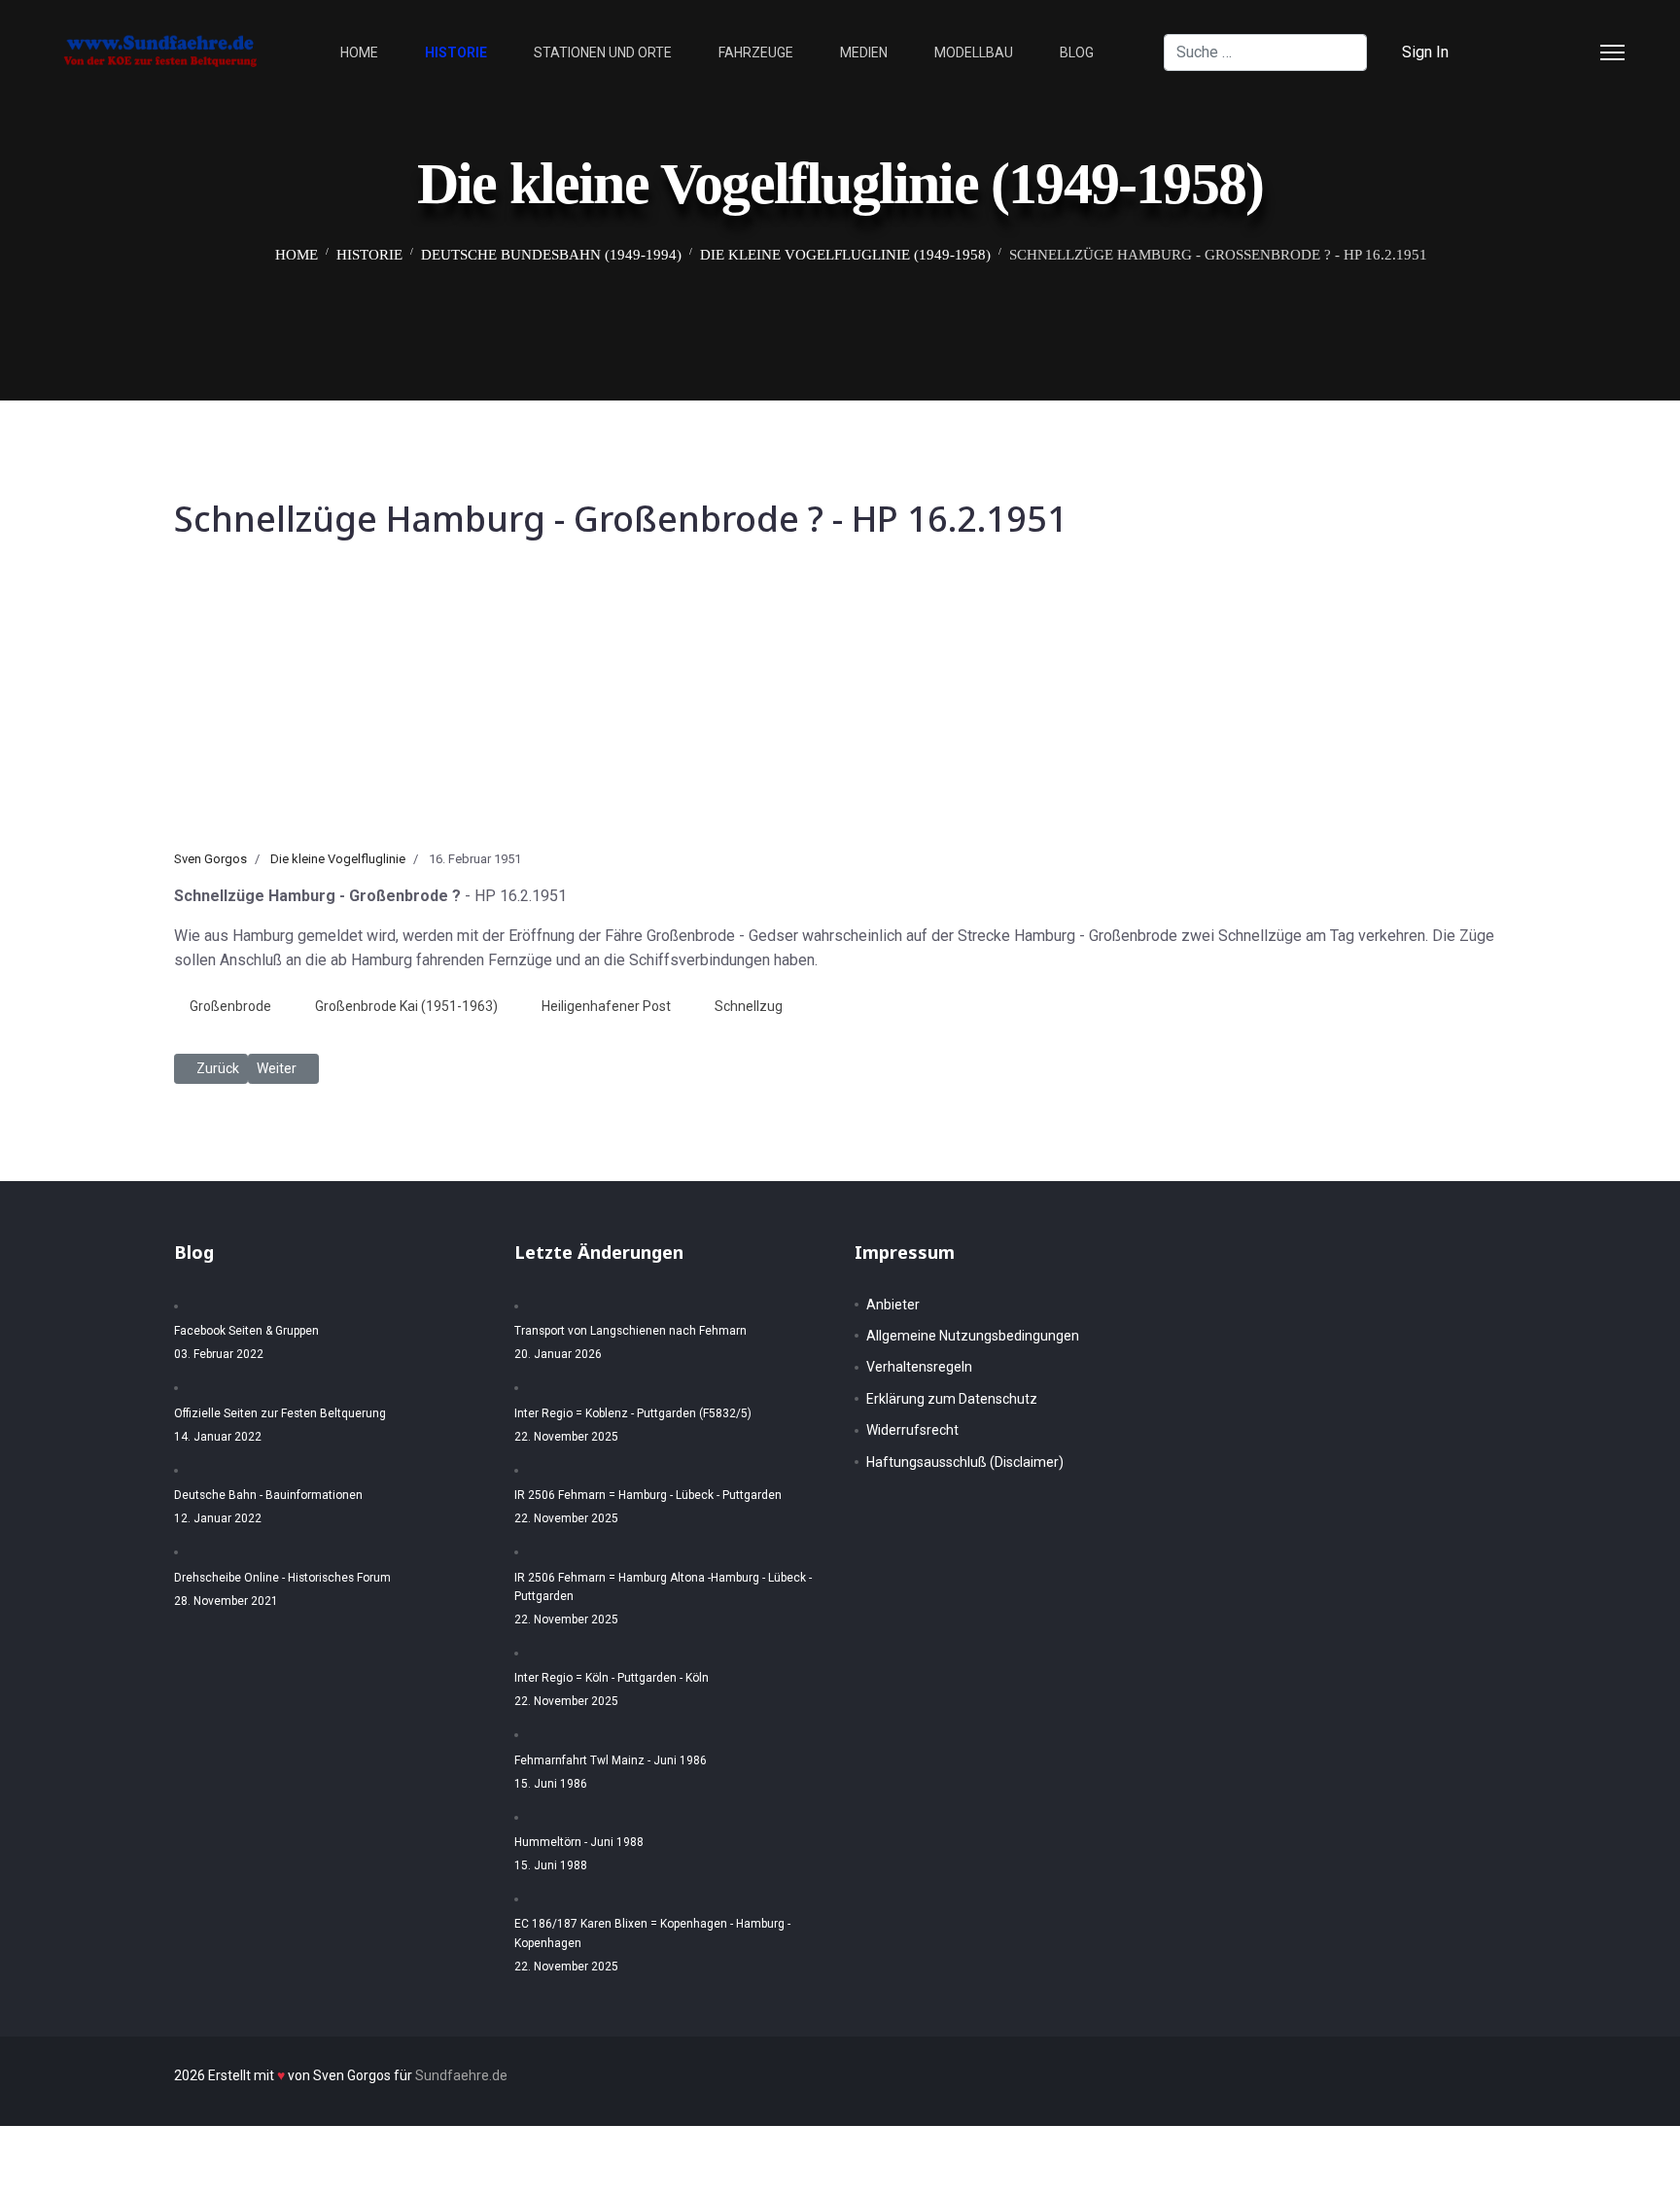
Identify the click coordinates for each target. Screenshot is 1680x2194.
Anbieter (893, 1305)
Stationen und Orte (603, 52)
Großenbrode (230, 1006)
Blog (1077, 52)
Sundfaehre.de (461, 2075)
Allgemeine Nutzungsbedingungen (973, 1336)
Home (359, 52)
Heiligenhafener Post (606, 1006)
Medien (864, 52)
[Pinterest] (1544, 52)
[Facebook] (1513, 52)
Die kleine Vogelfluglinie (338, 859)
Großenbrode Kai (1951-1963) (406, 1006)
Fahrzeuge (756, 52)
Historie (456, 52)
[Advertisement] (840, 704)
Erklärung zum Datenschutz (952, 1399)
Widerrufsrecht (912, 1430)
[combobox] (1265, 52)
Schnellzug (749, 1006)
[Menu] (1612, 52)
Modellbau (974, 52)
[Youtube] (1575, 52)
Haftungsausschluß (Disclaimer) (965, 1462)
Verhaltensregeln (919, 1367)
